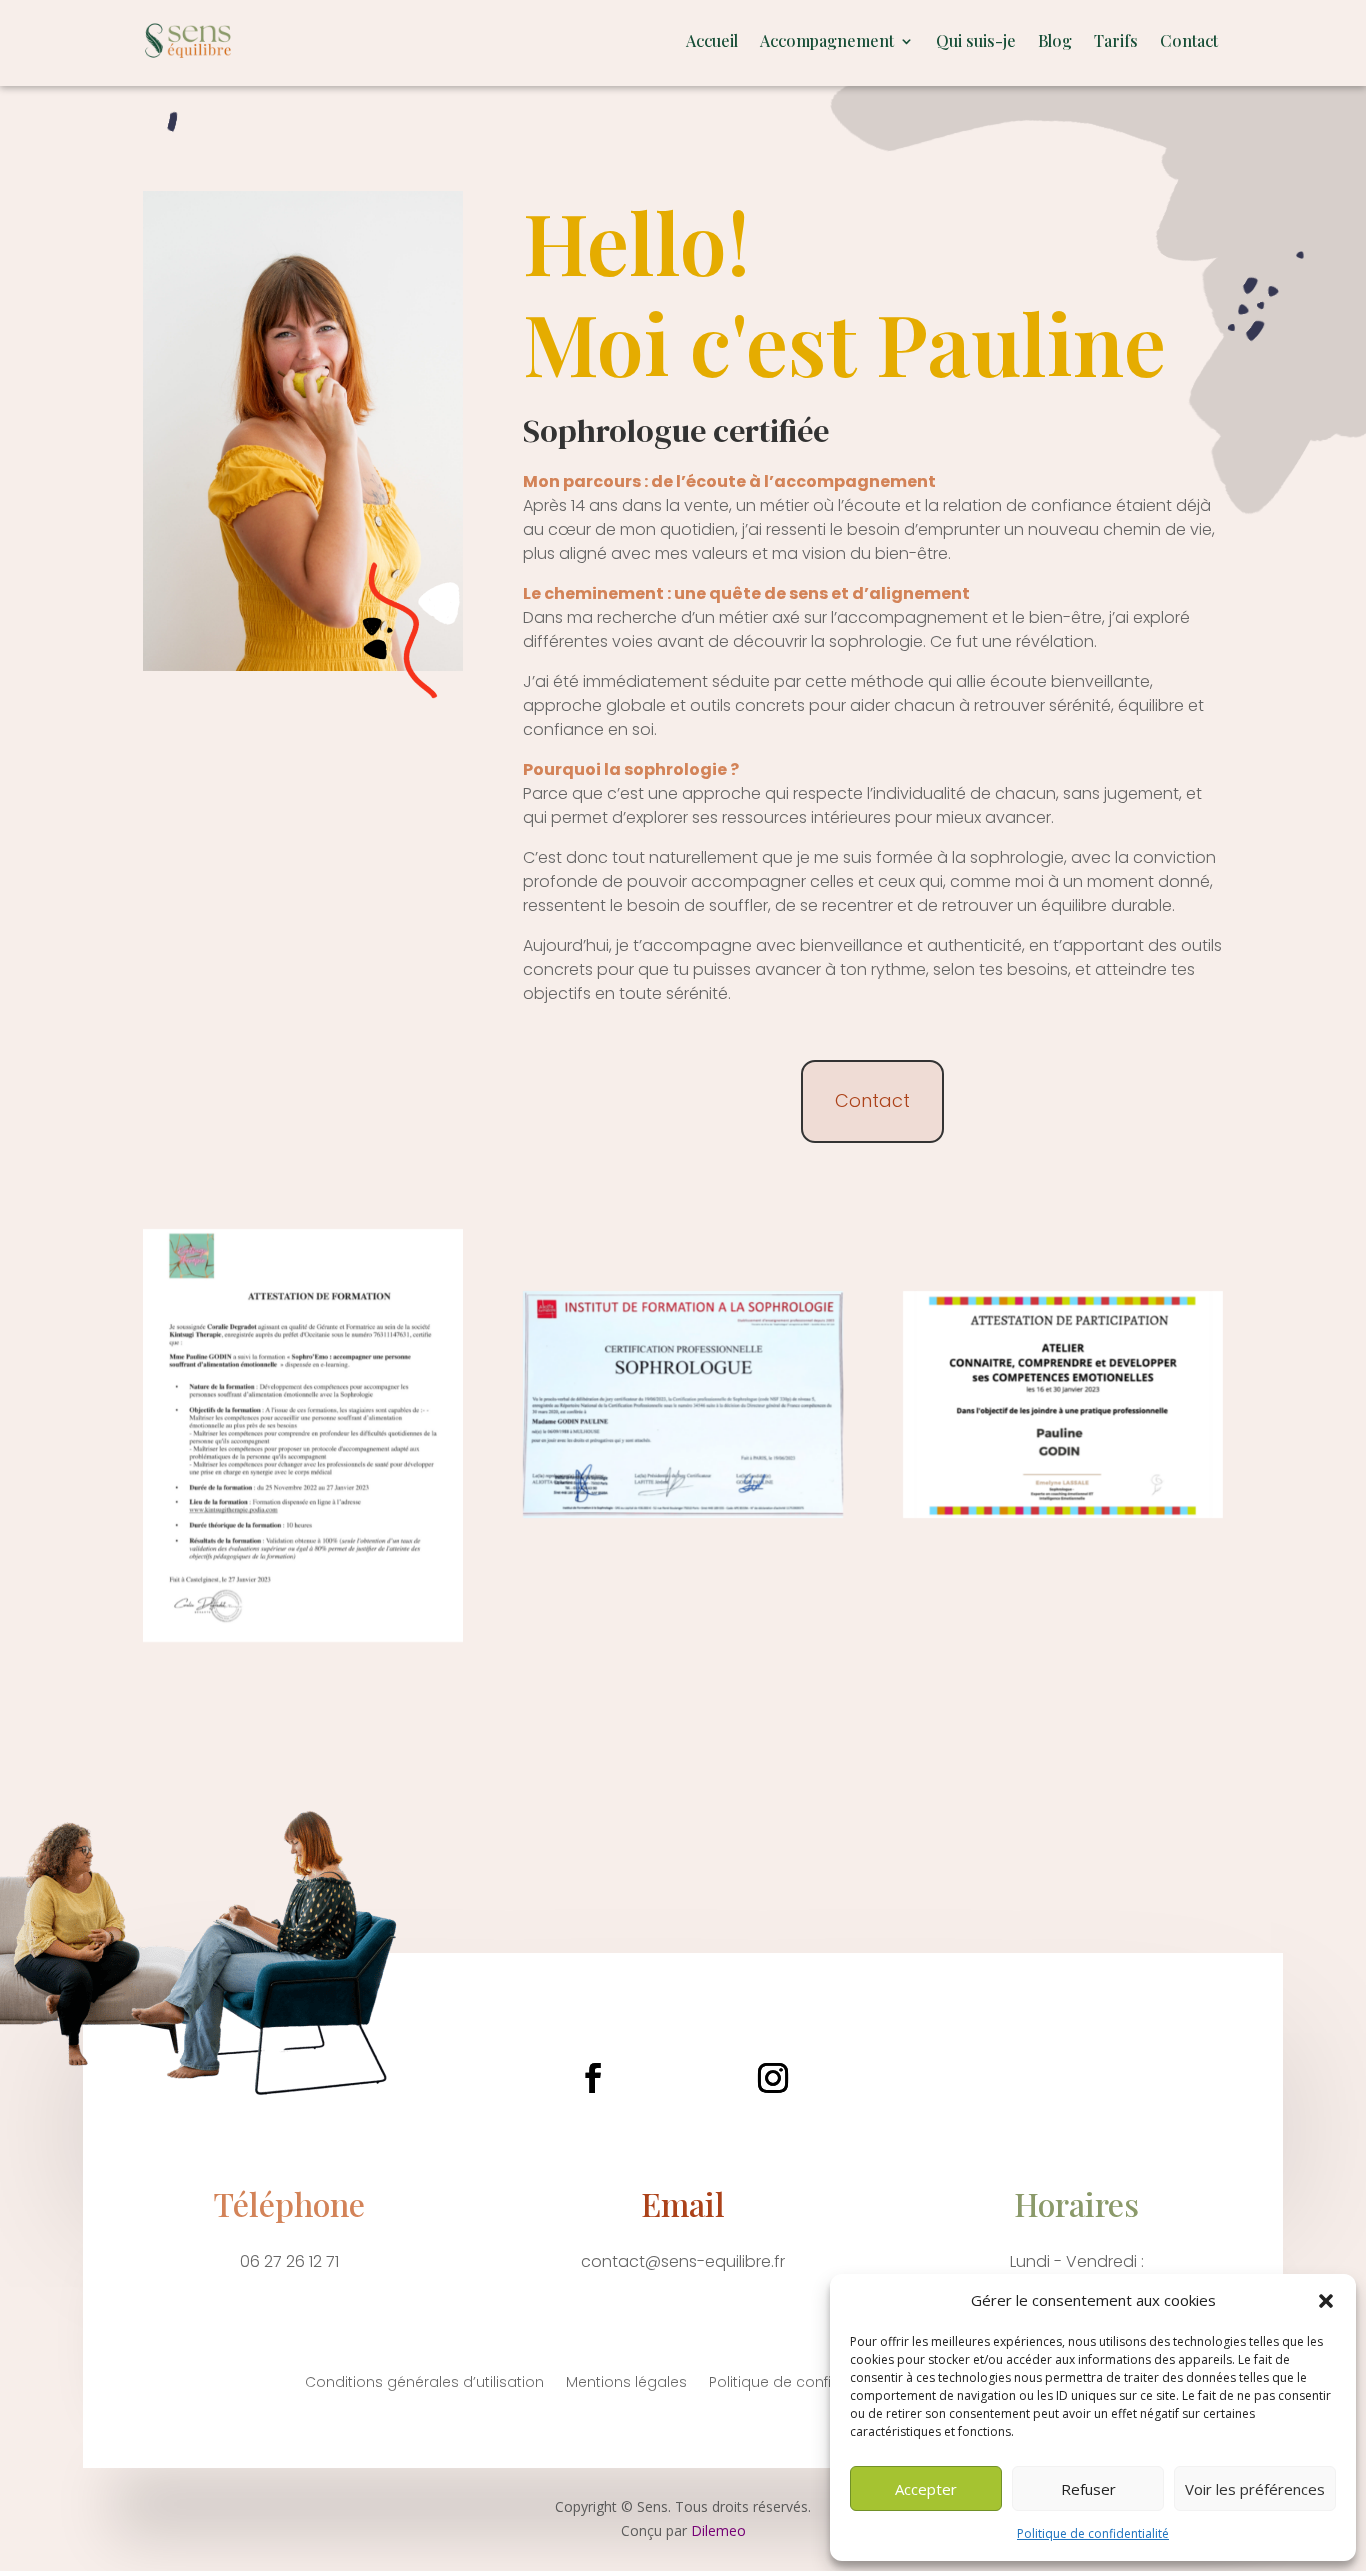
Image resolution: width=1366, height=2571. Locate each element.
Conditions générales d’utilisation (424, 2383)
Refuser (1088, 2489)
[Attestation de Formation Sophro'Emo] (303, 1636)
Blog (1055, 40)
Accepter (926, 2489)
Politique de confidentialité (1093, 2533)
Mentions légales (626, 2383)
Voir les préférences (1255, 2489)
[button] (1326, 2301)
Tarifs (1116, 40)
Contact (1189, 40)
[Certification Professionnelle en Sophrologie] (683, 1512)
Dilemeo (718, 2530)
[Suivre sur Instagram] (773, 2078)
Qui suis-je (976, 40)
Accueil (712, 40)
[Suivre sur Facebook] (593, 2078)
